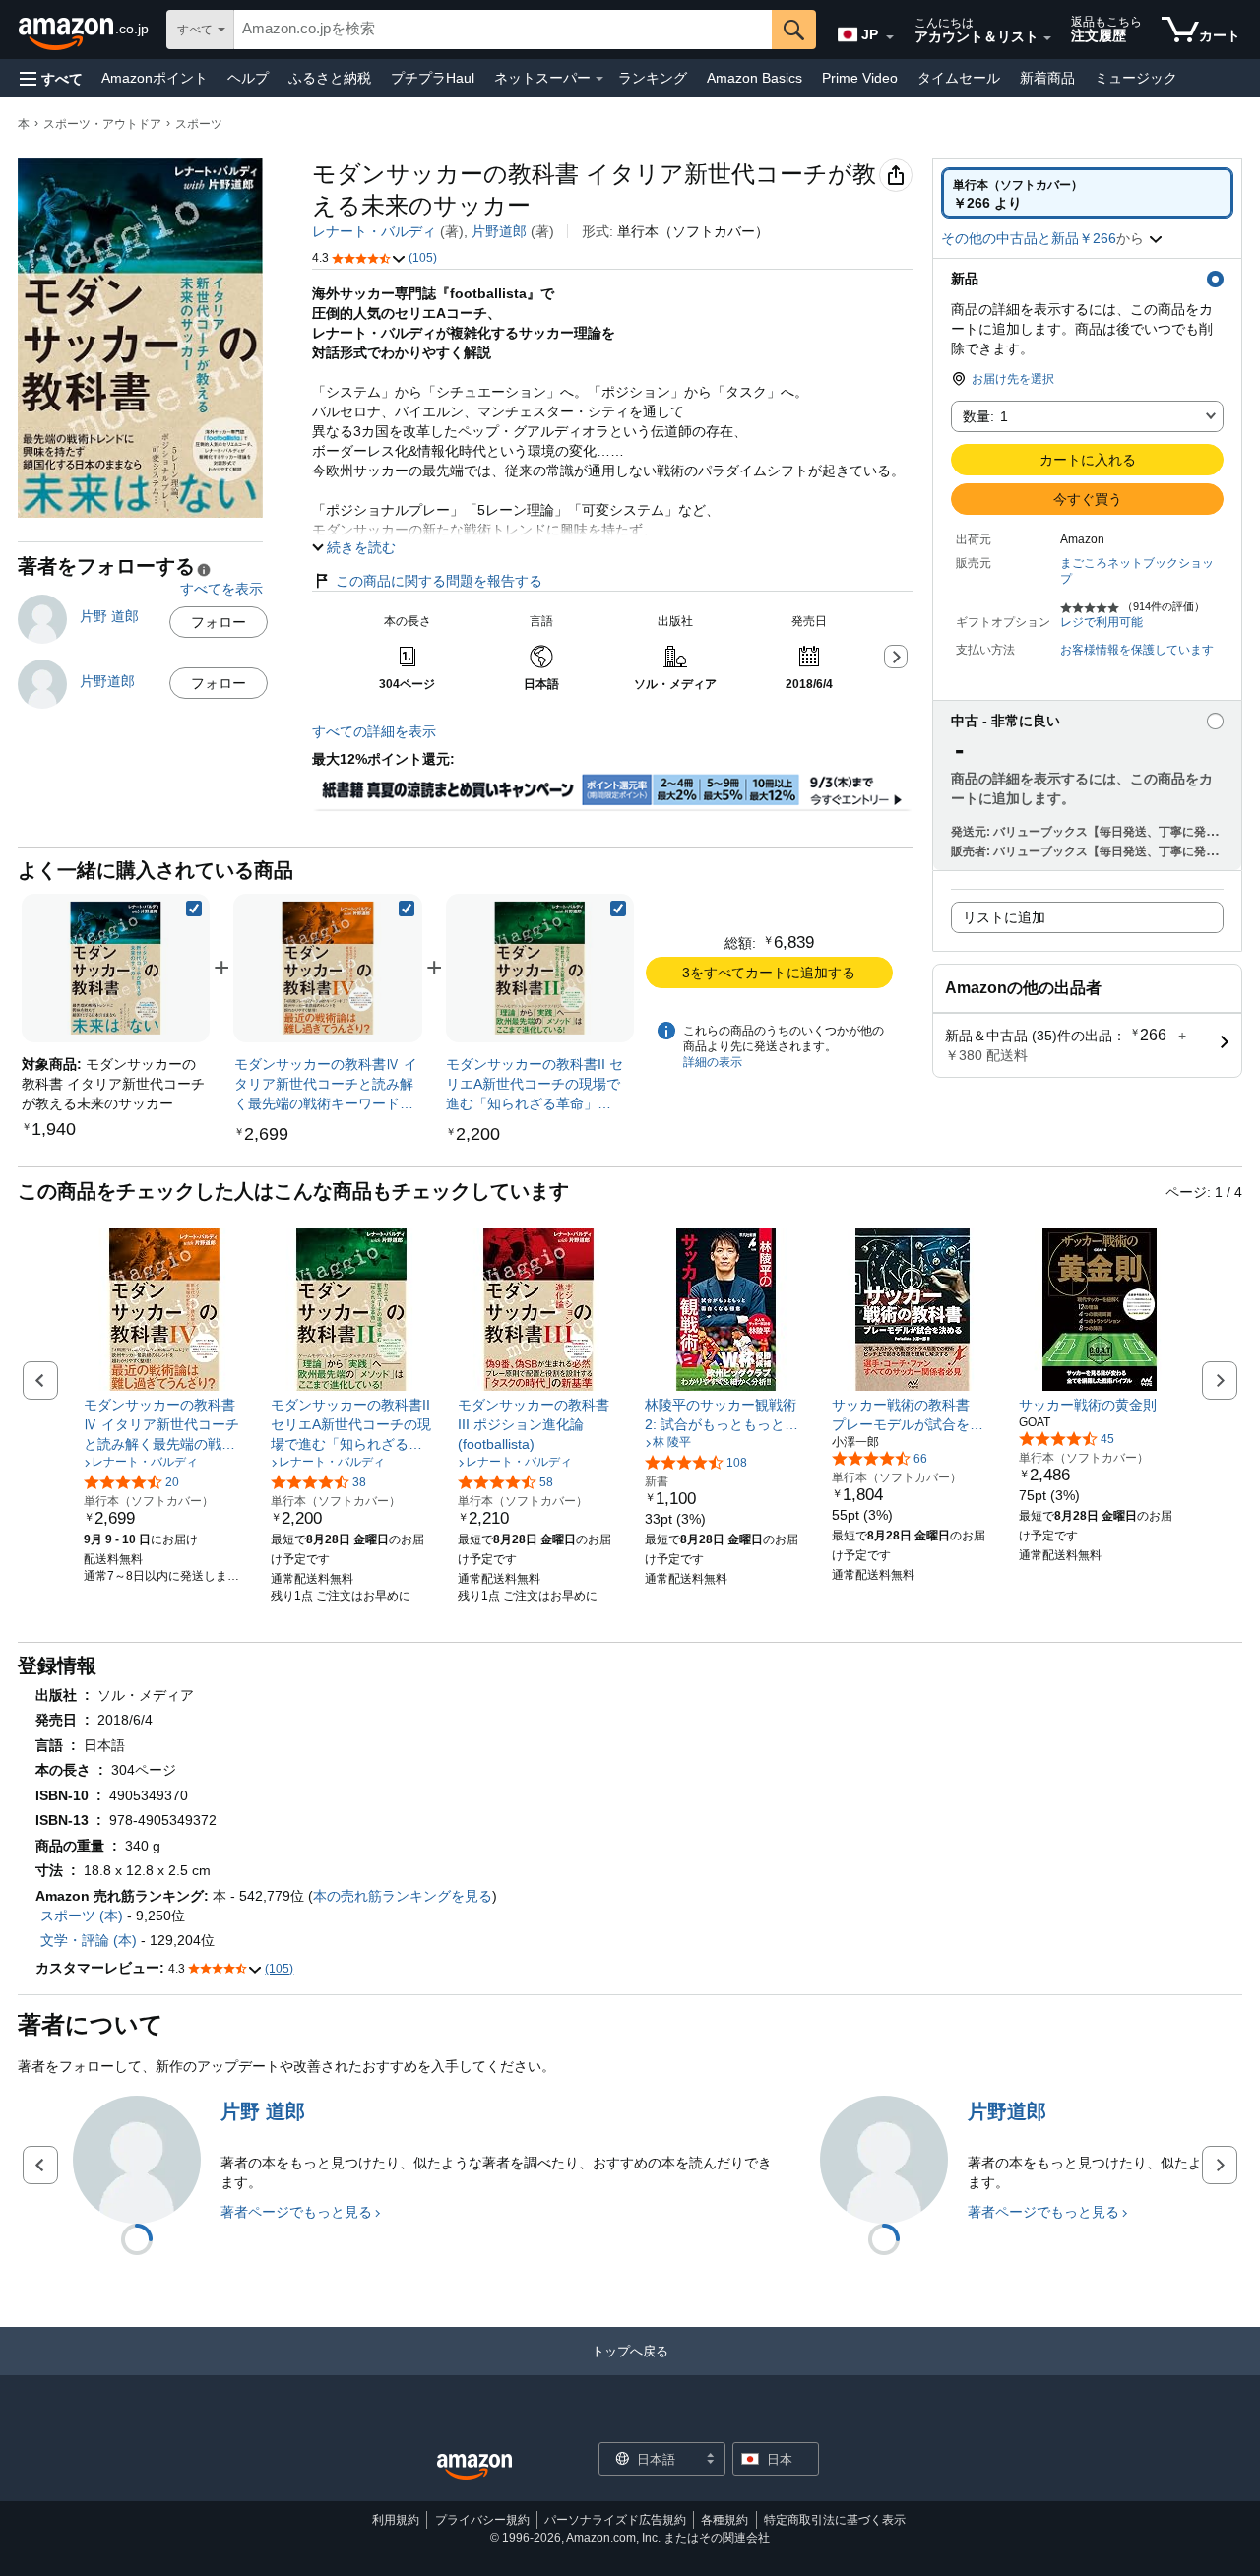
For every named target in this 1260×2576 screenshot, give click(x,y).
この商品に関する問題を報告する (439, 581)
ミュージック (1136, 78)
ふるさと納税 (330, 78)
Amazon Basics (755, 78)
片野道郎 (499, 231)
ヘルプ (248, 78)
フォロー (219, 622)
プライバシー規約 (482, 2520)
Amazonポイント (155, 78)
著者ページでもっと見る (296, 2212)
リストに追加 (1004, 917)
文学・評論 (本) (89, 1940)
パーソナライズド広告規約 (615, 2520)
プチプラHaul (433, 78)
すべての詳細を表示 (374, 731)
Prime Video (860, 78)
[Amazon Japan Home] (474, 2467)
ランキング (653, 78)
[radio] (1087, 193)
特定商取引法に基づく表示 (835, 2520)
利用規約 (396, 2520)
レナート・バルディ (374, 231)
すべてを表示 (221, 589)
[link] (327, 968)
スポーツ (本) (82, 1916)
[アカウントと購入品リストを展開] (1047, 38)
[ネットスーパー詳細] (599, 79)
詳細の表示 (713, 1062)
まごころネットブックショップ (1137, 571)
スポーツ (199, 124)
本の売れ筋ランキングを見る (403, 1896)
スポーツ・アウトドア (102, 124)
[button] (51, 78)
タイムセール (959, 78)
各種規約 (724, 2520)
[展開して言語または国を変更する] (890, 37)
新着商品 (1047, 78)
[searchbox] (503, 30)
